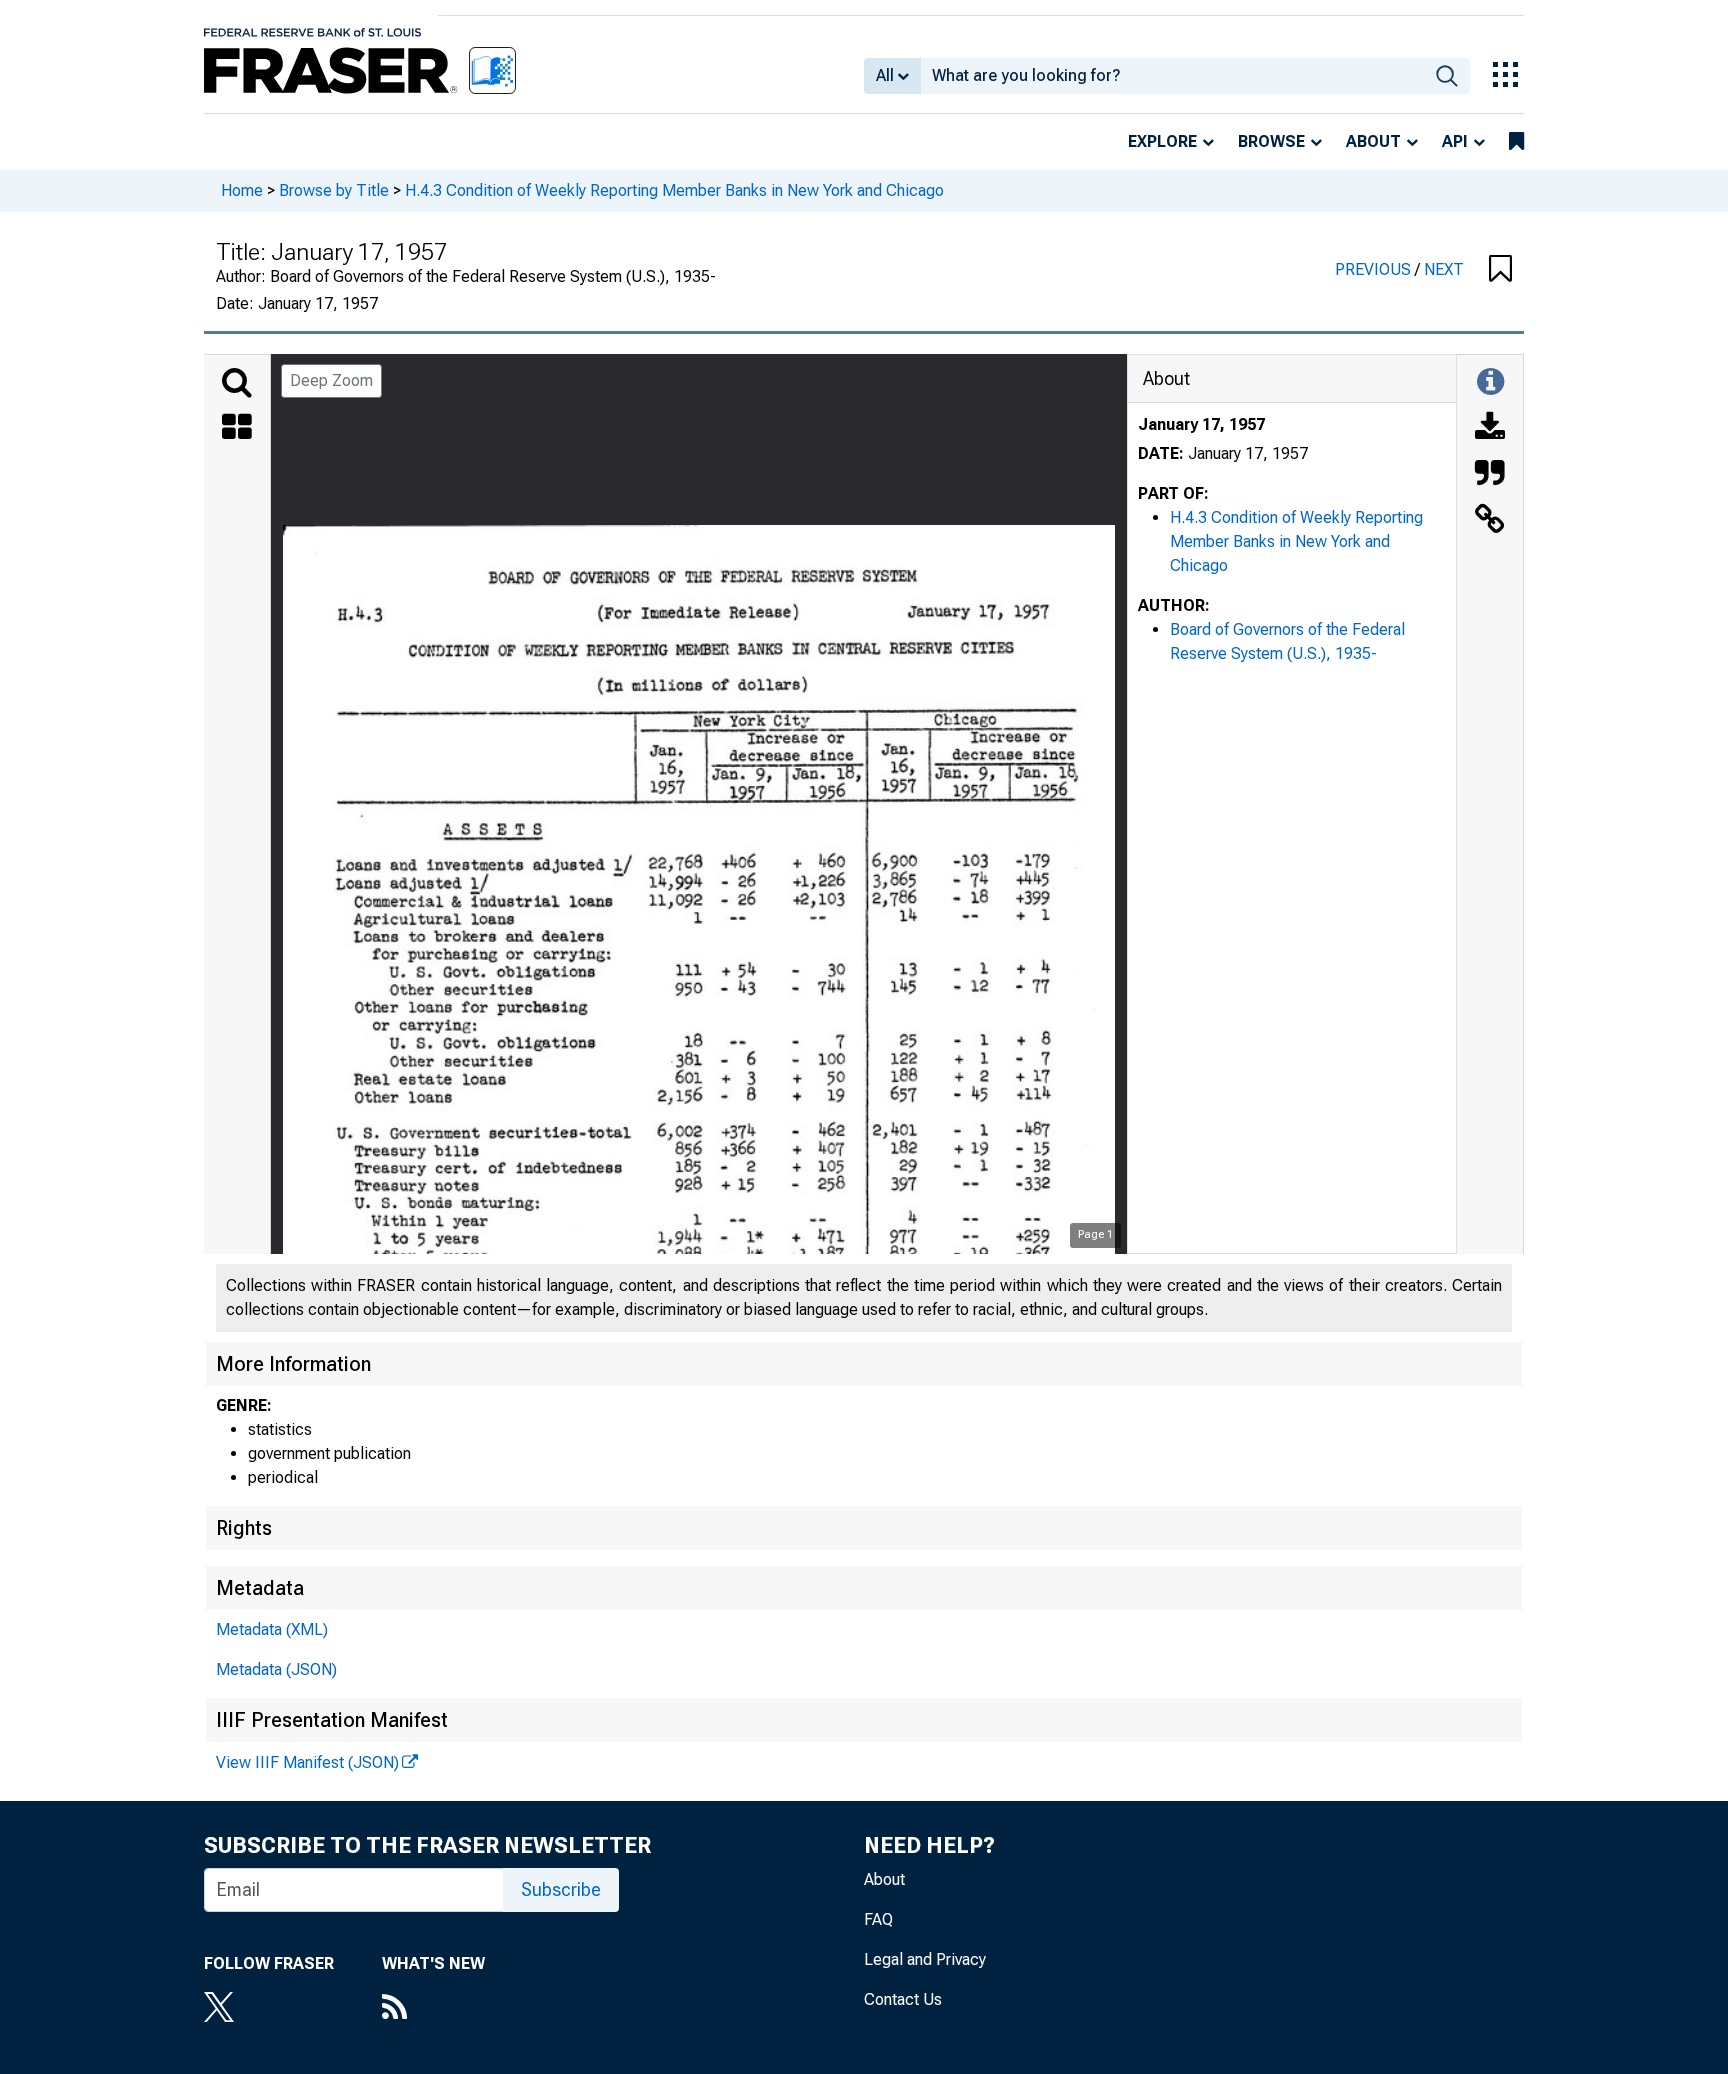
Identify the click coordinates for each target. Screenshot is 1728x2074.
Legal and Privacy (925, 1959)
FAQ (878, 1919)
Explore (1162, 141)
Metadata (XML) (272, 1629)
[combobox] (1172, 76)
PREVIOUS (1375, 269)
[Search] (237, 383)
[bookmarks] (1516, 142)
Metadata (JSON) (276, 1669)
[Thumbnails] (237, 429)
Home (242, 190)
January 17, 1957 (1201, 424)
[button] (1500, 270)
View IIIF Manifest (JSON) (307, 1762)
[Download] (1490, 429)
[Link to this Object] (1490, 521)
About (1373, 141)
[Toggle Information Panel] (1490, 383)
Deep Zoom (331, 380)
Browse (1271, 141)
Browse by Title (334, 190)
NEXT (1444, 269)
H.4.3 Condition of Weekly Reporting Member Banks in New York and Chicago (674, 190)
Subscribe (561, 1889)
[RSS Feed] (433, 2009)
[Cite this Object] (1490, 475)
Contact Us (903, 1999)
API (1455, 141)
